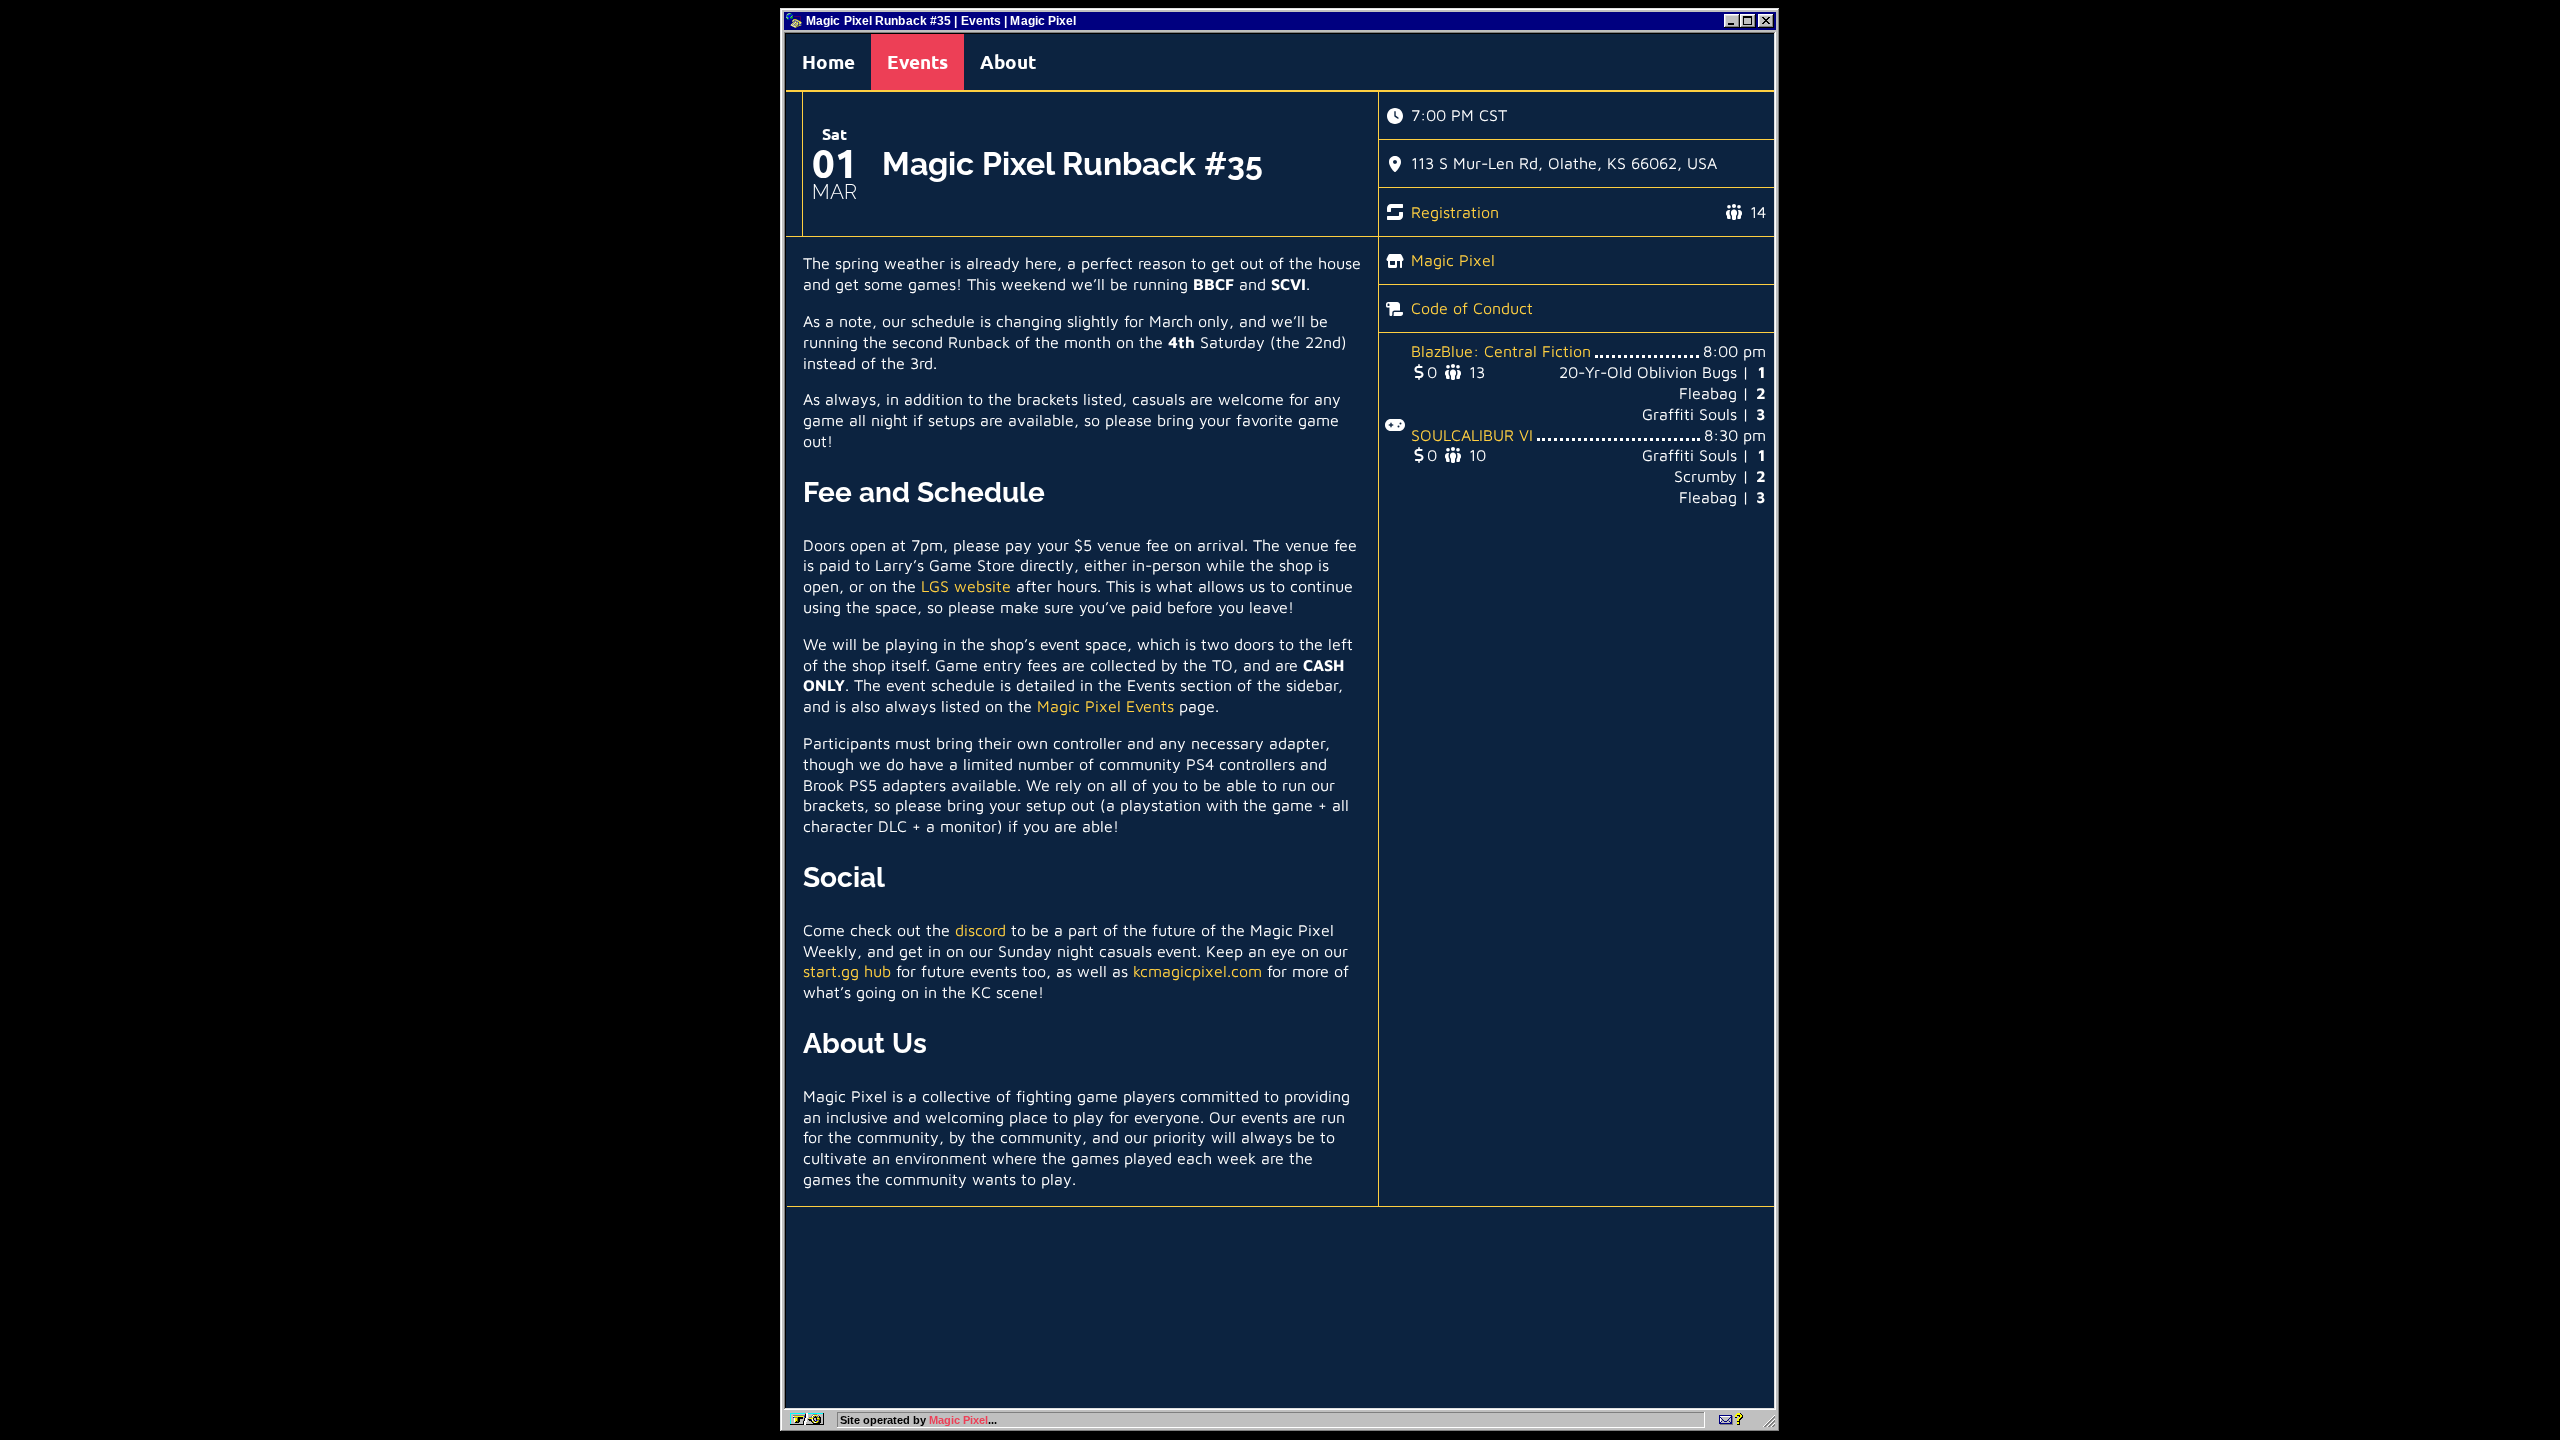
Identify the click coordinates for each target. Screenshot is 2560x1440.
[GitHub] (1731, 1420)
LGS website (966, 586)
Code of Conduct (1472, 308)
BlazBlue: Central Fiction (1501, 351)
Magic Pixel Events (1105, 706)
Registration (1455, 212)
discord (980, 930)
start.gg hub (847, 971)
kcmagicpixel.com (1197, 971)
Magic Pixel (1453, 260)
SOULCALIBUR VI (1472, 435)
